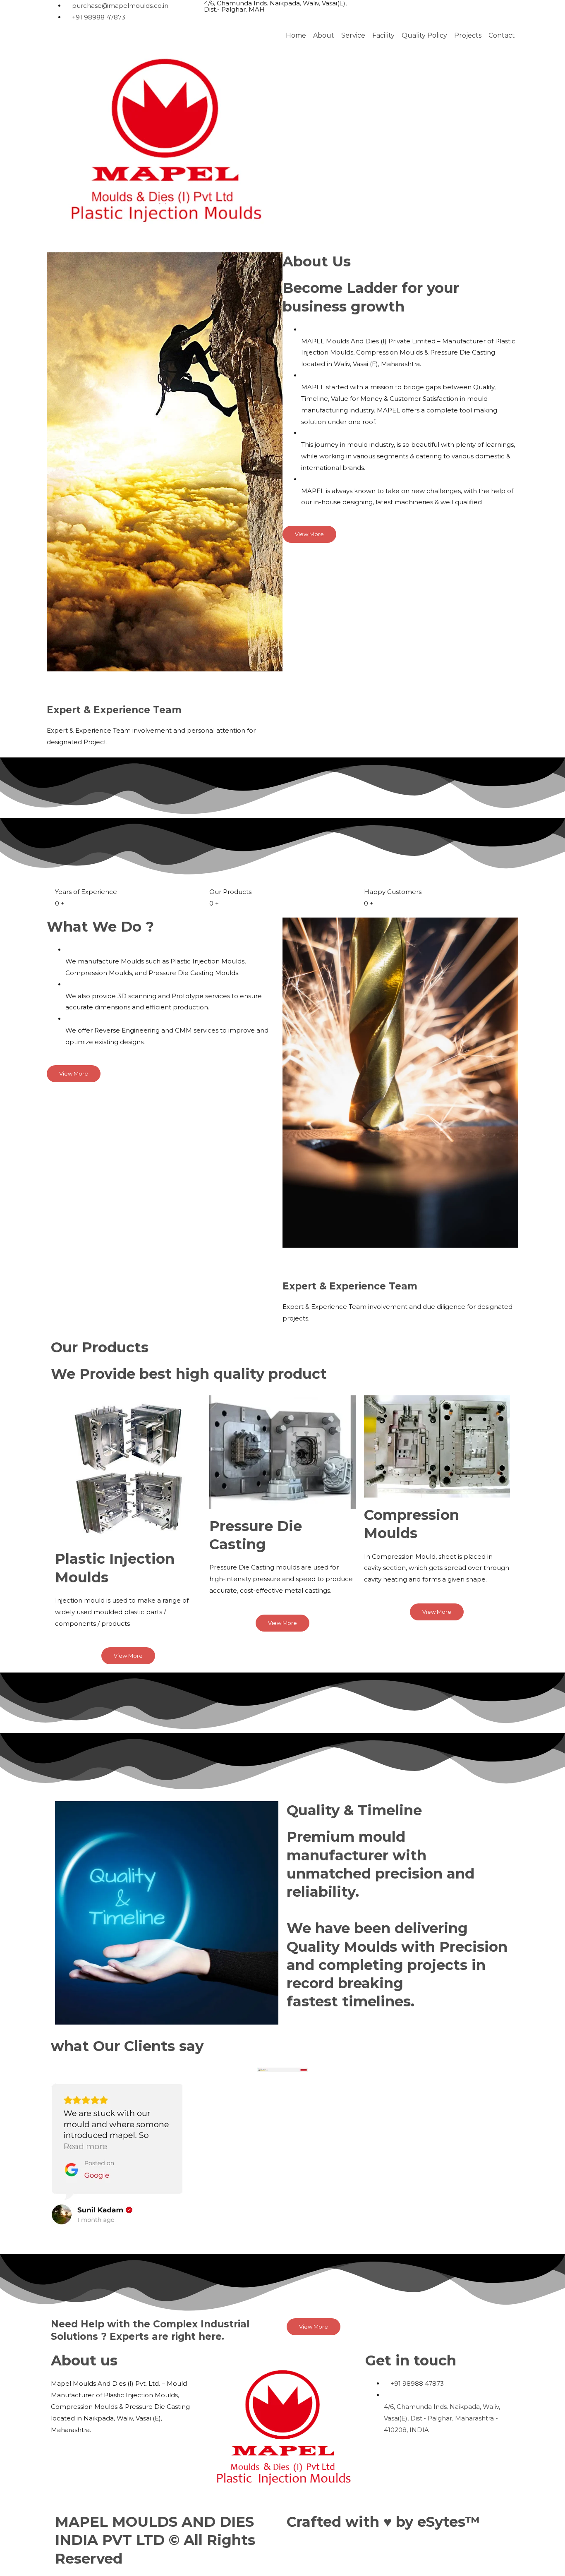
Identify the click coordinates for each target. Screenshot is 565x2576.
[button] (282, 2233)
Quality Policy (424, 36)
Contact (502, 36)
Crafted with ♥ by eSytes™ (383, 2522)
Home (296, 36)
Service (353, 36)
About (324, 36)
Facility (383, 36)
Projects (468, 36)
